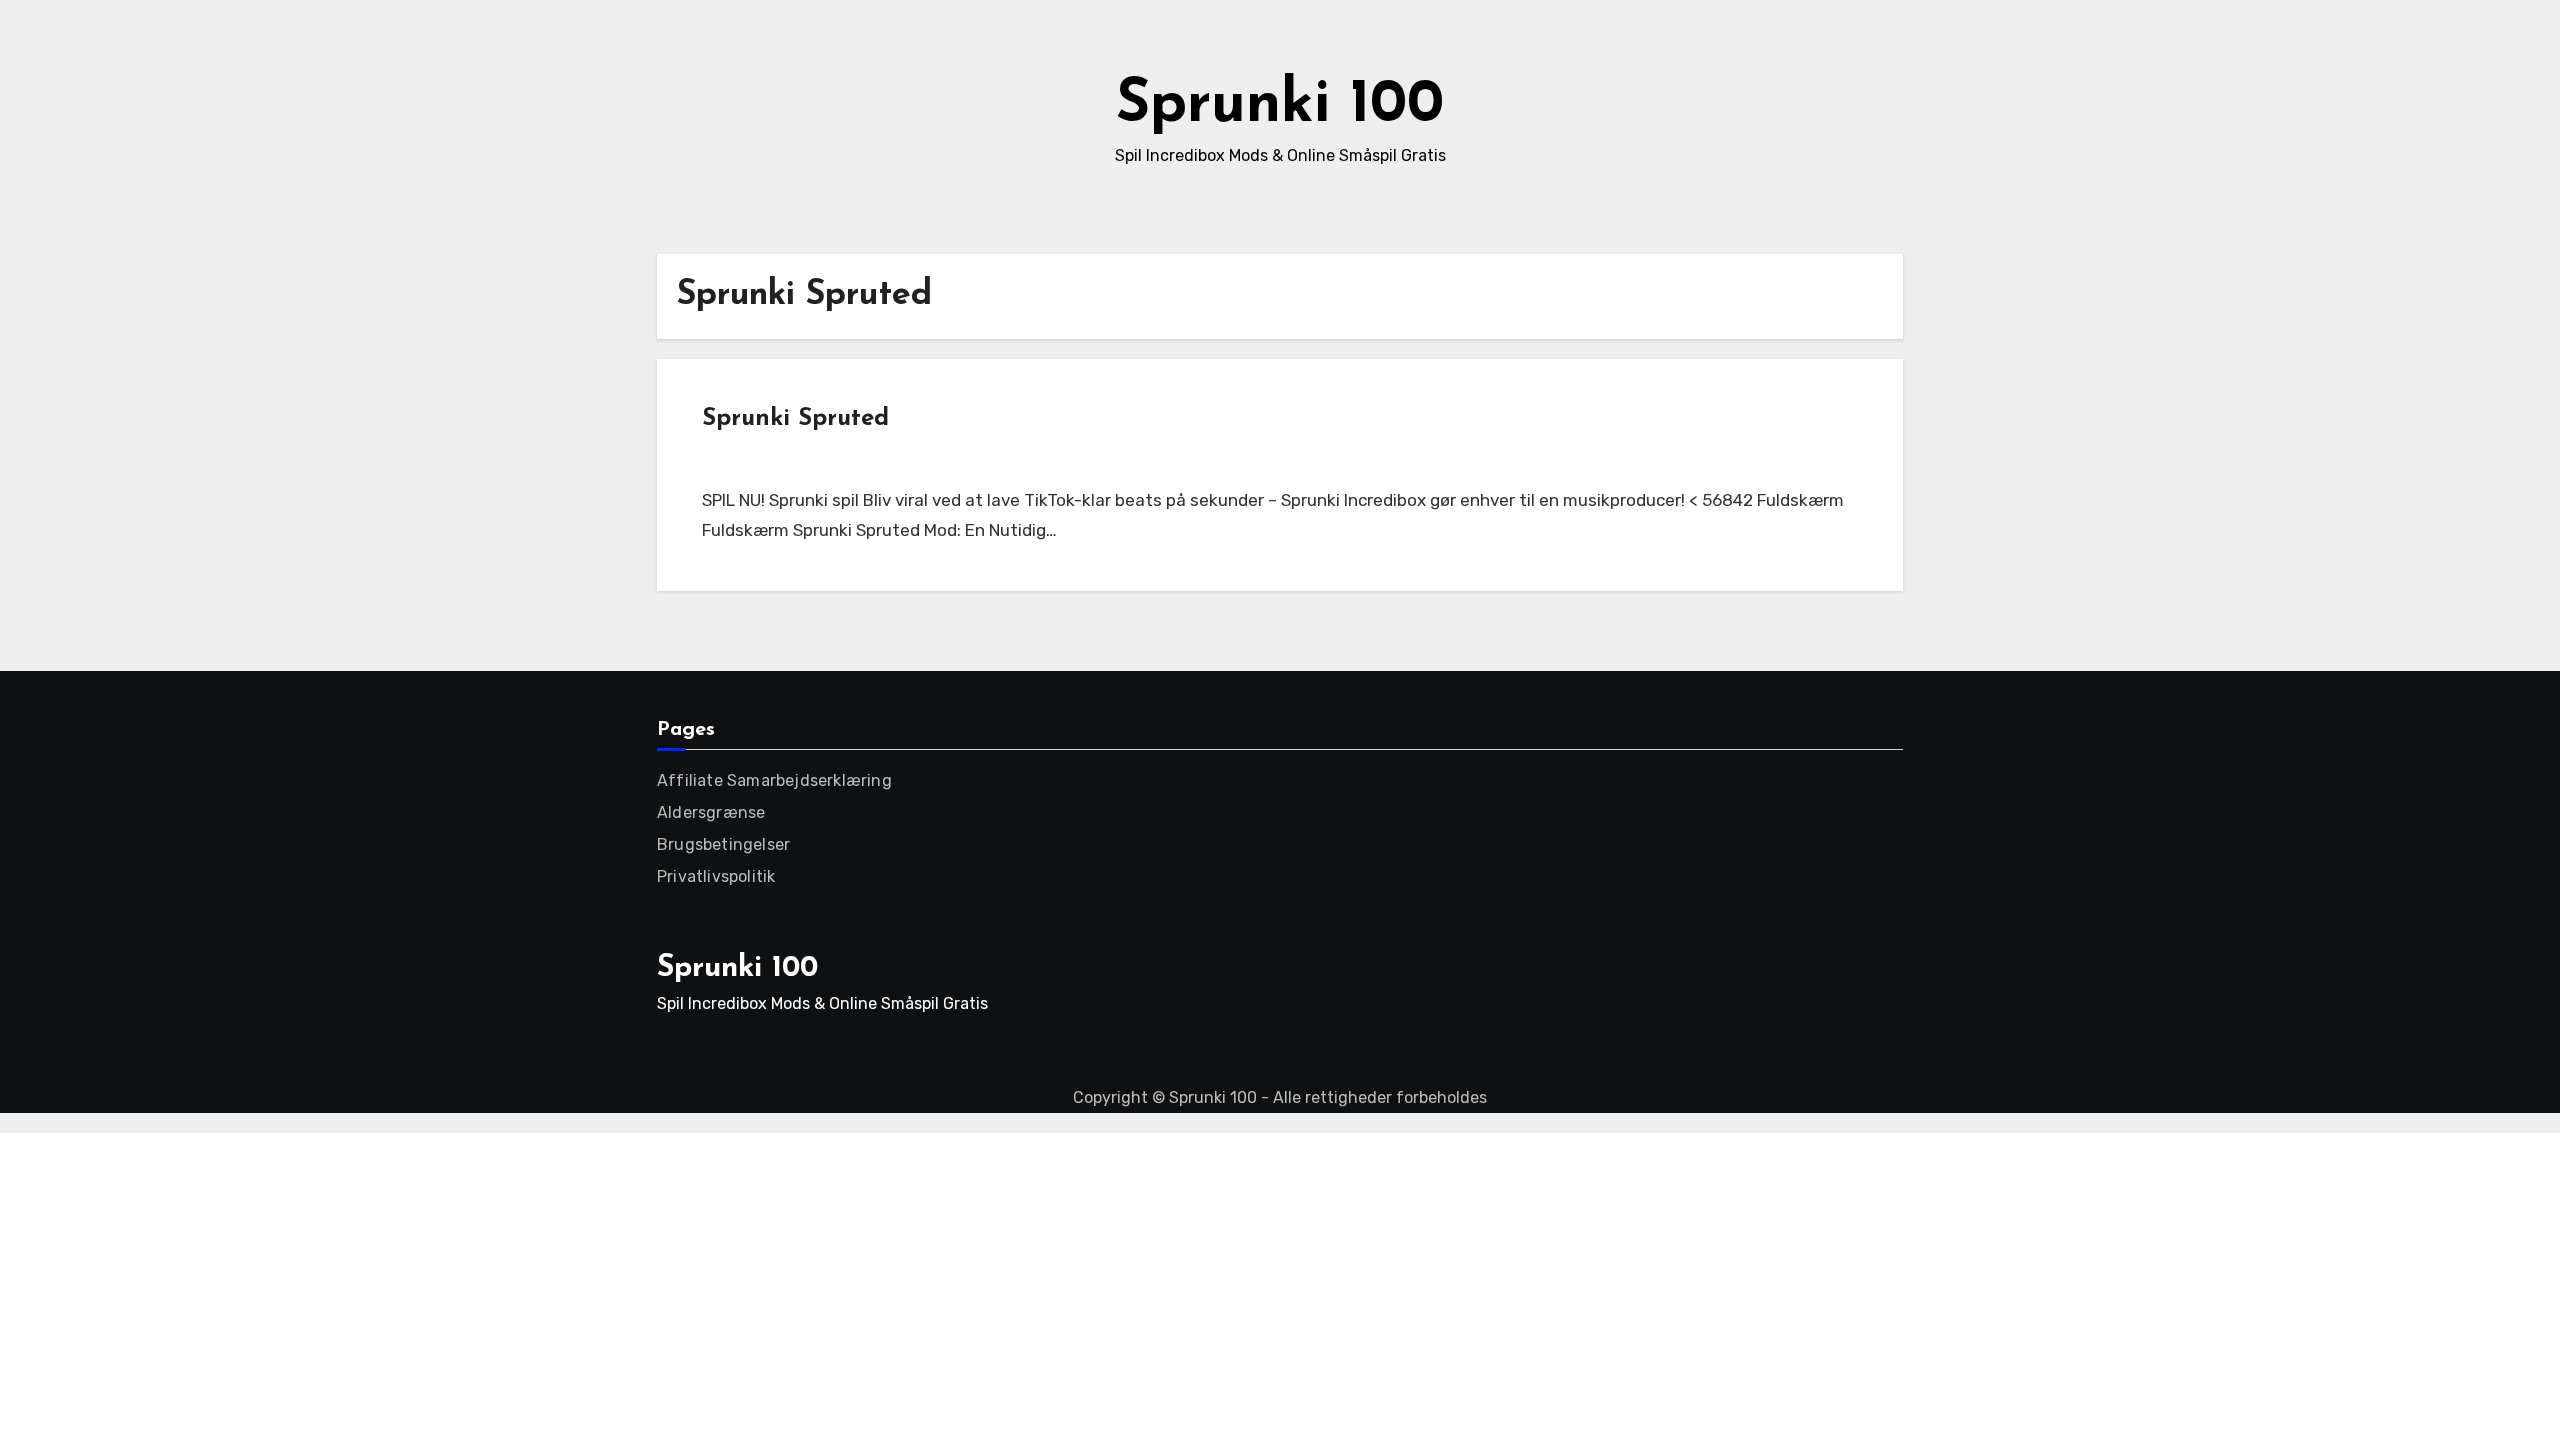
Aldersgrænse (711, 812)
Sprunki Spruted (795, 419)
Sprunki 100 (1280, 106)
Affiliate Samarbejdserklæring (774, 780)
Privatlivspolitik (716, 876)
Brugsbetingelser (723, 844)
